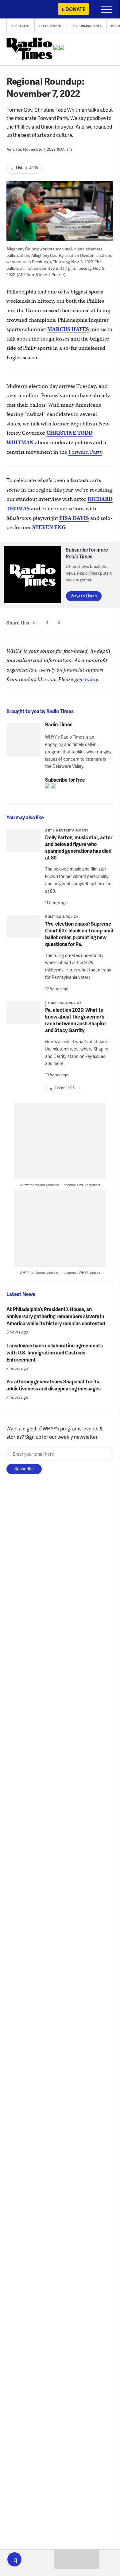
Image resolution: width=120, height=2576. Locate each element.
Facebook (34, 622)
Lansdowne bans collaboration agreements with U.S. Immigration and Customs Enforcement (55, 1352)
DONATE (75, 9)
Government (51, 26)
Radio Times (59, 724)
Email (59, 622)
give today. (87, 679)
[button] (14, 2559)
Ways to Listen (84, 596)
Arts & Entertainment (67, 830)
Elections (21, 26)
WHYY (23, 10)
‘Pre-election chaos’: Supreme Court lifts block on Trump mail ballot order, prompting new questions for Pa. (79, 934)
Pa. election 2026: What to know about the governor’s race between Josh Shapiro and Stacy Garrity (75, 1020)
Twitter (47, 622)
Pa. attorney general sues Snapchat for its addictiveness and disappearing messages (54, 1385)
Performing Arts (87, 26)
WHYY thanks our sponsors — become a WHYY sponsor (60, 1185)
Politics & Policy (62, 917)
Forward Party (85, 452)
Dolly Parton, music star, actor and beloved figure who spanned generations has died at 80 (79, 847)
